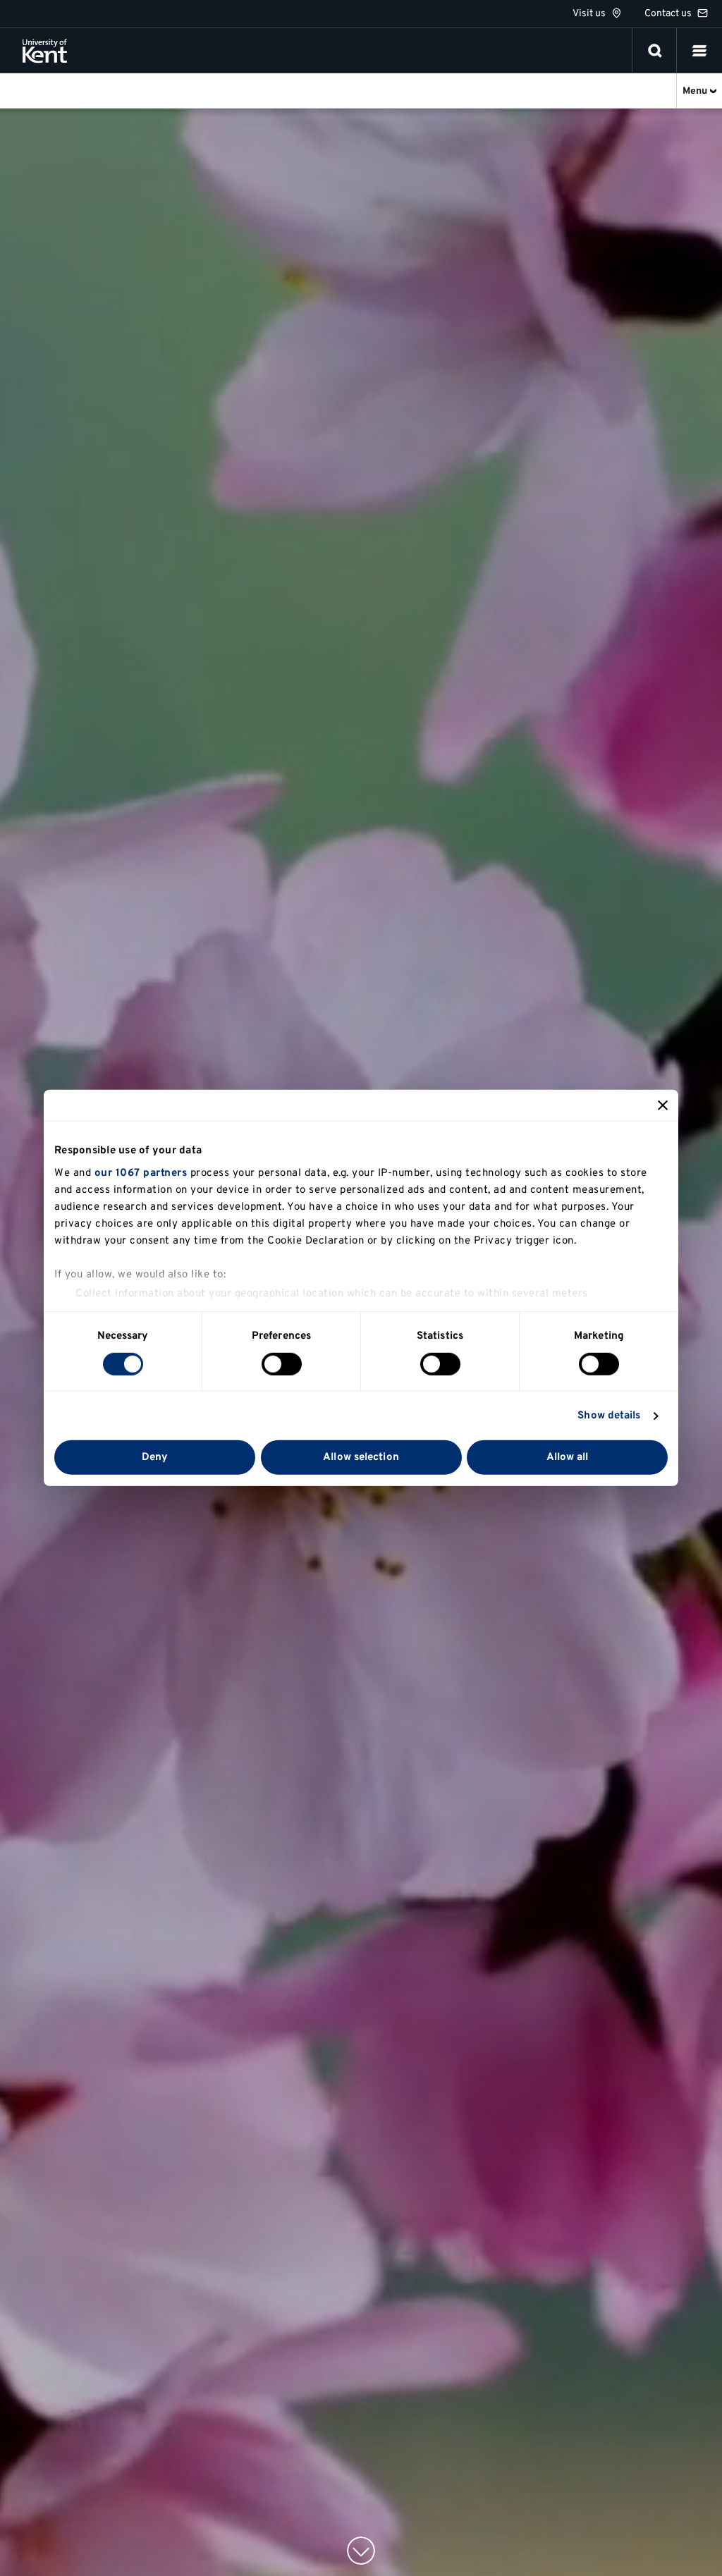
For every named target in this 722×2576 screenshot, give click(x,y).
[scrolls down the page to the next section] (361, 2551)
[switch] (282, 1364)
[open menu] (699, 51)
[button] (699, 51)
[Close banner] (663, 1105)
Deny (155, 1458)
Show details (609, 1416)
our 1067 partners (141, 1173)
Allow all (568, 1458)
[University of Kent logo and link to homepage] (45, 51)
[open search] (655, 51)
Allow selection (361, 1458)
